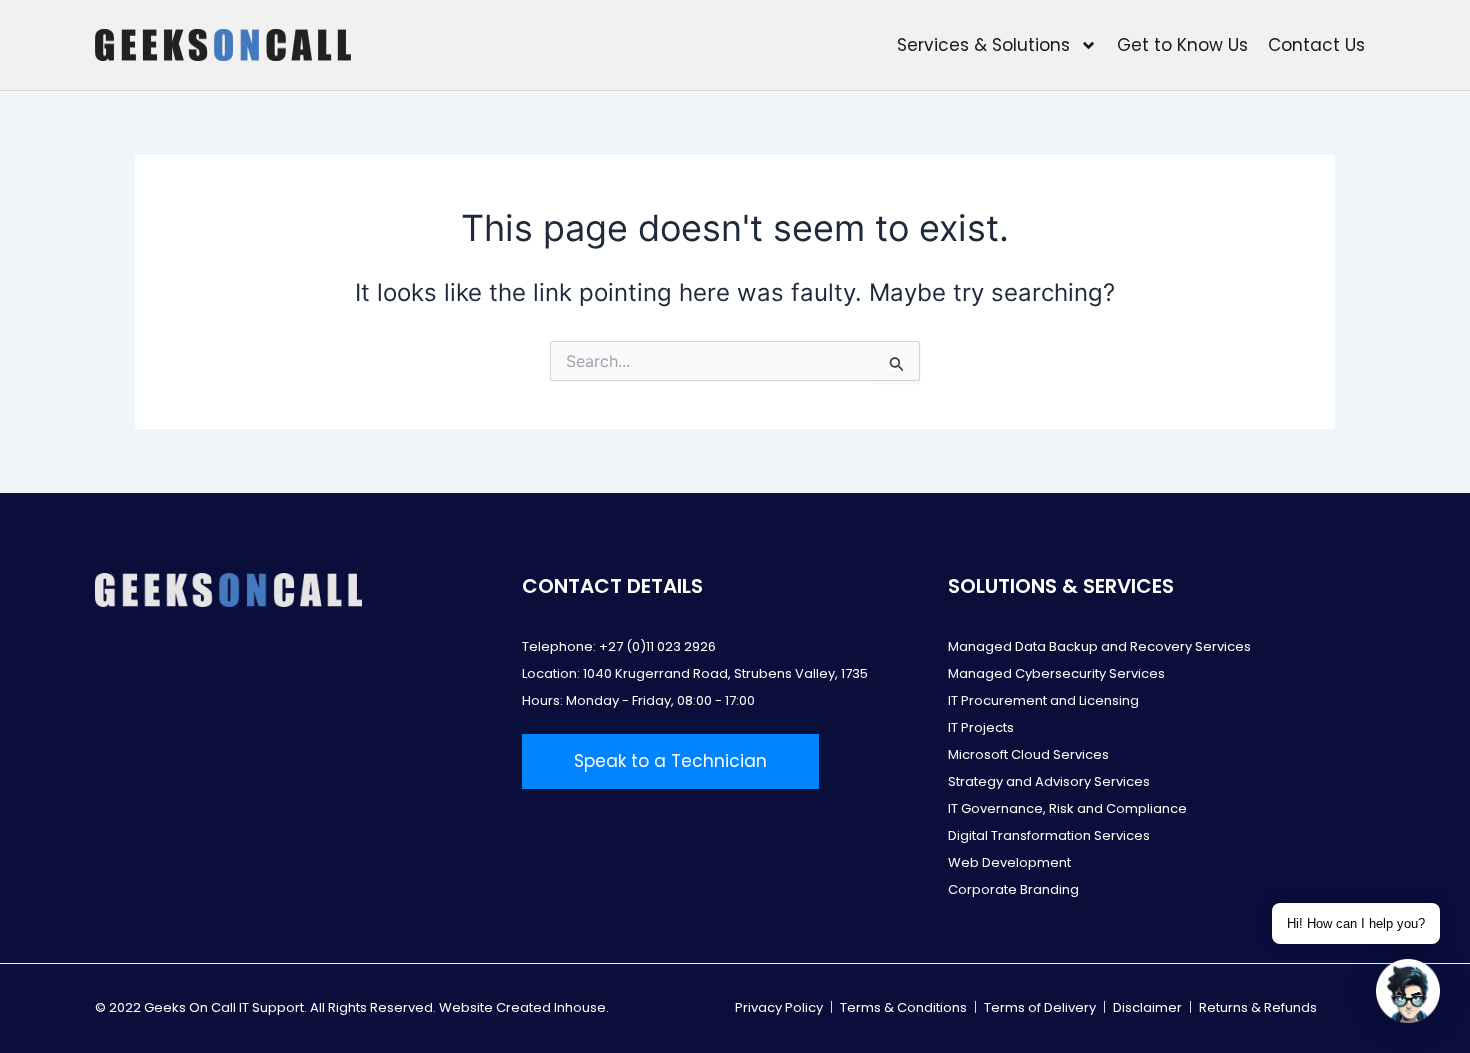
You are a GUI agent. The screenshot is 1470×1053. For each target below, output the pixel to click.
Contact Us (1316, 45)
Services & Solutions (983, 45)
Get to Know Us (1182, 45)
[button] (1408, 991)
